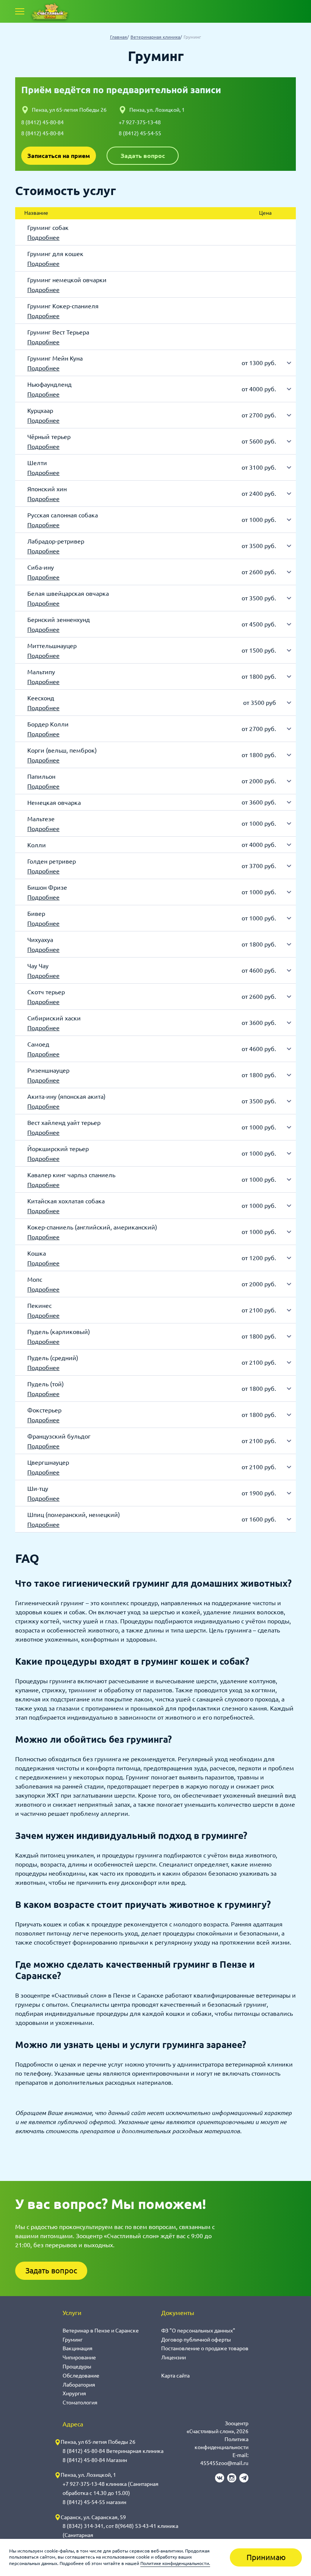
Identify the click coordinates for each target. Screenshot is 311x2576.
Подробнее (43, 237)
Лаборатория (79, 2385)
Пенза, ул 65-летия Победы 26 (69, 110)
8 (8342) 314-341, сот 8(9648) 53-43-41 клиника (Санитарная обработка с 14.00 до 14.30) (120, 2535)
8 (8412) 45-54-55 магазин (94, 2502)
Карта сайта (175, 2376)
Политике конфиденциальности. (175, 2563)
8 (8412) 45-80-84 (42, 122)
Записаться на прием (59, 156)
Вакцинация (78, 2348)
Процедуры (77, 2367)
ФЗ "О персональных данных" (198, 2331)
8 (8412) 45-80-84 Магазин (95, 2460)
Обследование (81, 2376)
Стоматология (80, 2403)
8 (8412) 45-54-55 (140, 133)
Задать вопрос (143, 156)
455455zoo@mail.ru (224, 2463)
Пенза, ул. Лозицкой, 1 (157, 110)
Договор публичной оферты (196, 2340)
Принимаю (266, 2557)
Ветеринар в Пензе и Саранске (101, 2331)
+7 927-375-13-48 (140, 122)
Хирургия (74, 2393)
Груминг (73, 2340)
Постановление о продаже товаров (205, 2348)
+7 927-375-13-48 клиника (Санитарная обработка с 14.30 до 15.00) (111, 2489)
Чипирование (79, 2357)
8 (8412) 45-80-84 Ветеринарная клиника (113, 2451)
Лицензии (174, 2357)
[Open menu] (20, 11)
